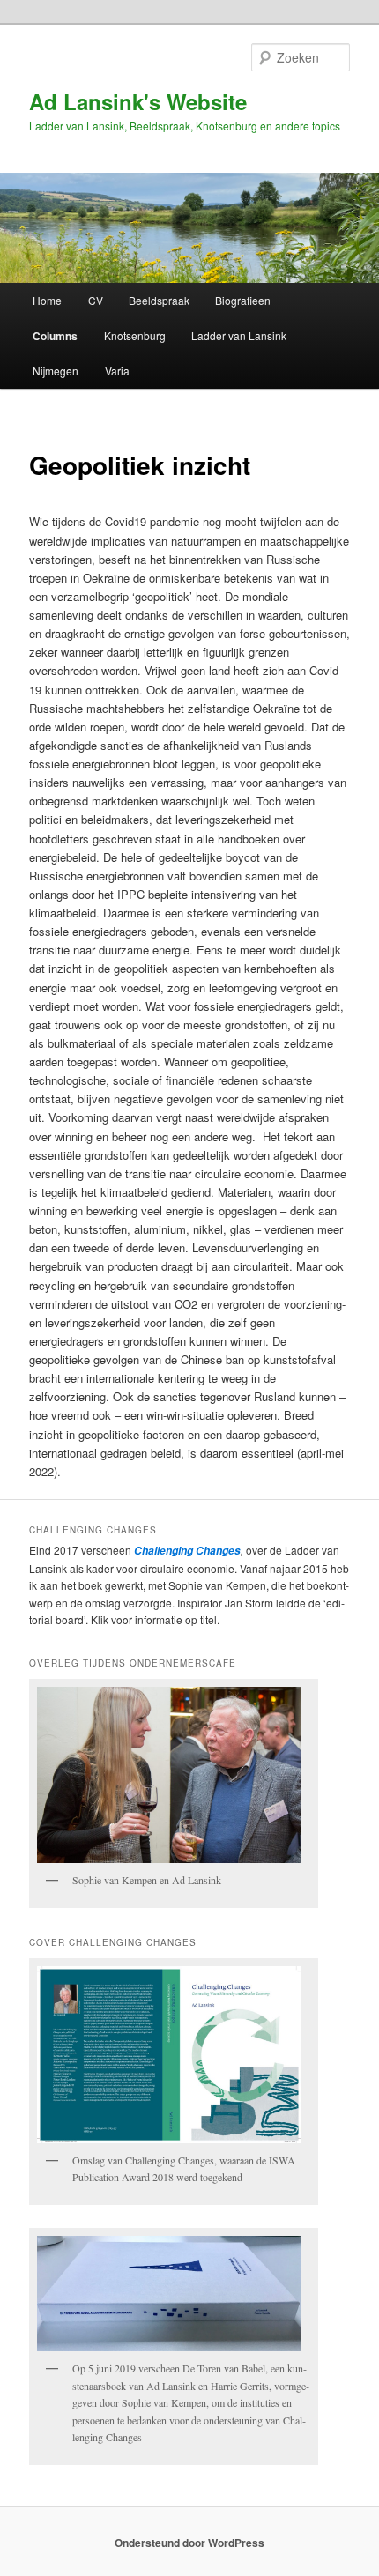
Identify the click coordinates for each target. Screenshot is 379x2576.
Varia (117, 371)
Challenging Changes (186, 1551)
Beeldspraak (159, 300)
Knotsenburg (135, 335)
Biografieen (243, 300)
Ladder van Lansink (239, 335)
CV (96, 300)
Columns (55, 336)
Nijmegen (56, 371)
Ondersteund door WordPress (189, 2543)
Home (47, 300)
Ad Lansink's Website (138, 101)
